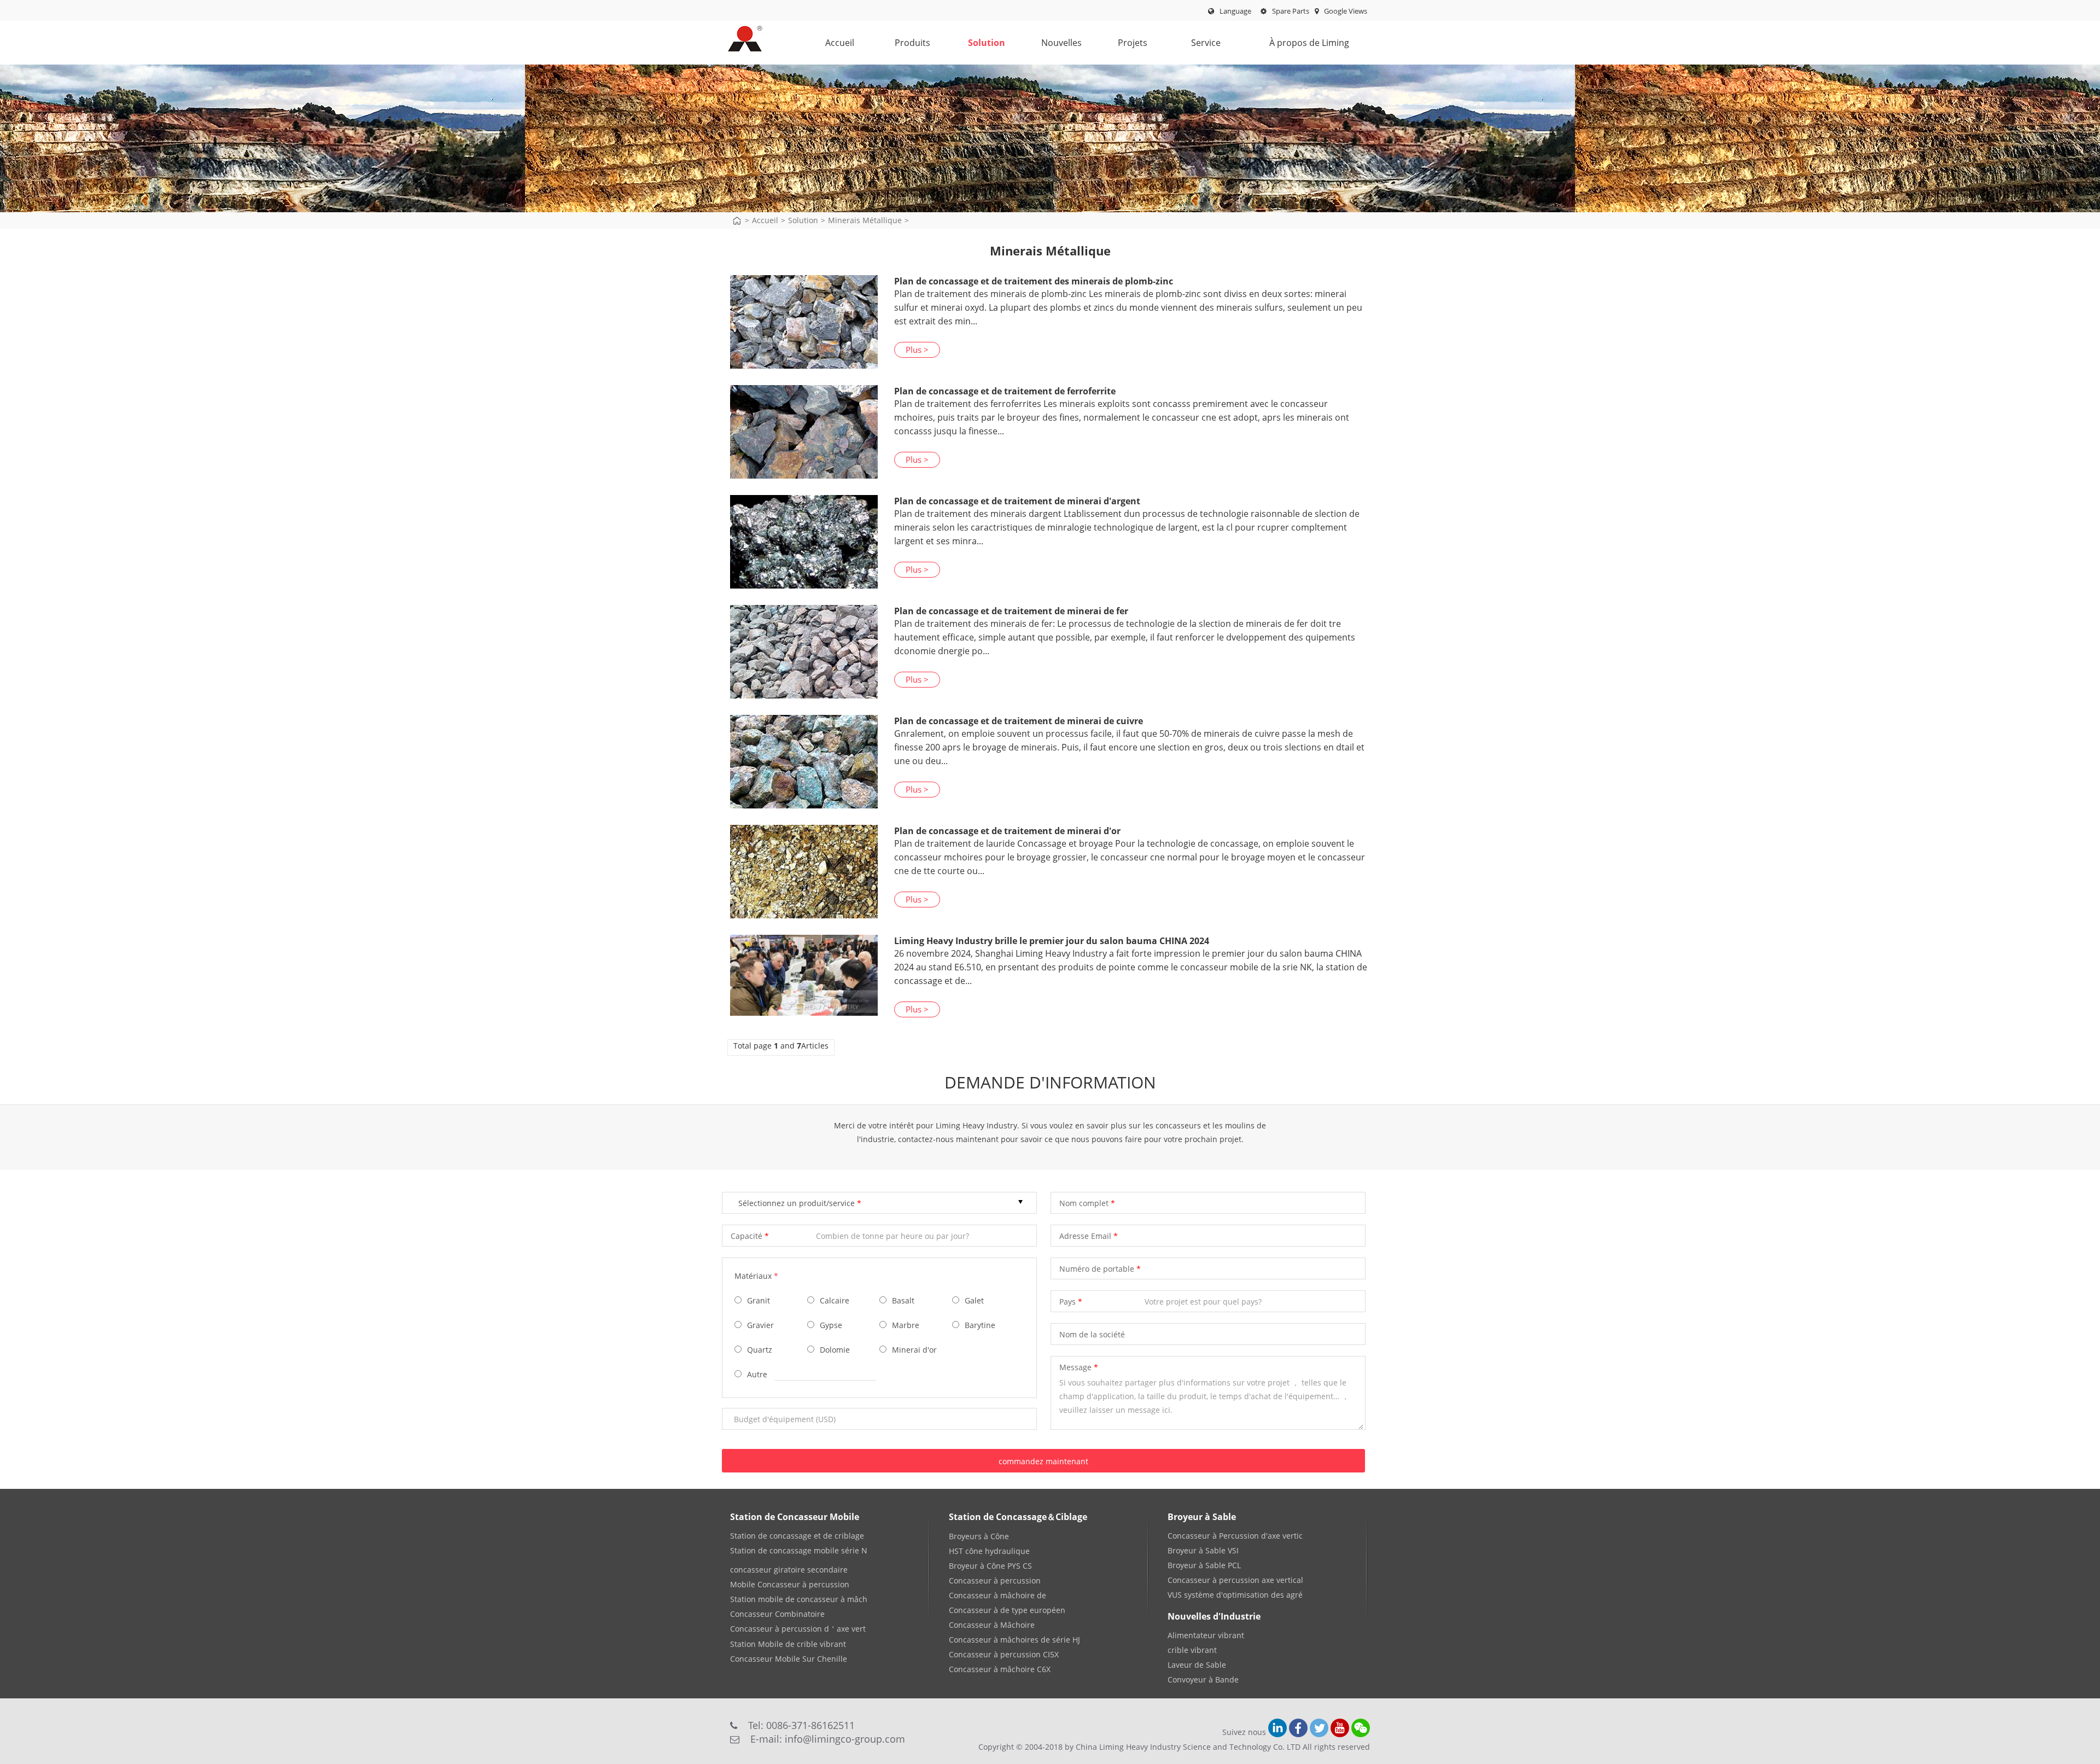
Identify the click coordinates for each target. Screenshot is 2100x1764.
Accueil (840, 43)
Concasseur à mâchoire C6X (1000, 1669)
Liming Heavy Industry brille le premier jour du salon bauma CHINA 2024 (1052, 941)
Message (1075, 1367)
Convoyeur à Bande (1203, 1679)
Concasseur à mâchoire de (997, 1595)
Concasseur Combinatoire (777, 1614)
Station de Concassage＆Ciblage (1018, 1517)
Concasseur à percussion (995, 1580)
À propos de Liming (1309, 43)
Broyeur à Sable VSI (1203, 1550)
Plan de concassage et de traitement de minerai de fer (1011, 611)
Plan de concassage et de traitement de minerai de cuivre (1019, 721)
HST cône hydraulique (989, 1551)
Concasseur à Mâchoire (992, 1625)
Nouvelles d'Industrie (1214, 1616)
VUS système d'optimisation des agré (1235, 1595)
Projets (1133, 43)
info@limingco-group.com (845, 1739)
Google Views (1345, 11)
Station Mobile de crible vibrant (788, 1644)
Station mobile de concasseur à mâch (799, 1599)
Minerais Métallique (865, 220)
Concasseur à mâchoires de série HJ (1014, 1640)
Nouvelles (1061, 43)
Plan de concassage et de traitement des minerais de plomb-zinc (1034, 281)
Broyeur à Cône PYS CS (990, 1566)
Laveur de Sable (1197, 1665)
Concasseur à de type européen (1007, 1610)
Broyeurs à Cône (979, 1536)
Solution (987, 43)
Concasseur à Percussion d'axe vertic (1235, 1536)
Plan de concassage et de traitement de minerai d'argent (1017, 501)
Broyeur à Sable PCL (1204, 1565)
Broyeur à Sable (1202, 1517)
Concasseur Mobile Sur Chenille (789, 1659)
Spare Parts (1290, 11)
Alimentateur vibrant (1206, 1635)
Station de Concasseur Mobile (795, 1517)
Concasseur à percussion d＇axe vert (798, 1629)
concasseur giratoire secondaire (789, 1570)
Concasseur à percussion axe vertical (1235, 1580)
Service (1206, 43)
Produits (912, 43)
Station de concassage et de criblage (797, 1536)
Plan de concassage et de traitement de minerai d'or (1007, 831)
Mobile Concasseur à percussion (790, 1584)
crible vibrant (1192, 1650)
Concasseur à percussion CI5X (1004, 1654)
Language (1235, 11)
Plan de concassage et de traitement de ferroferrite (1005, 391)
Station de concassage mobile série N (799, 1550)
